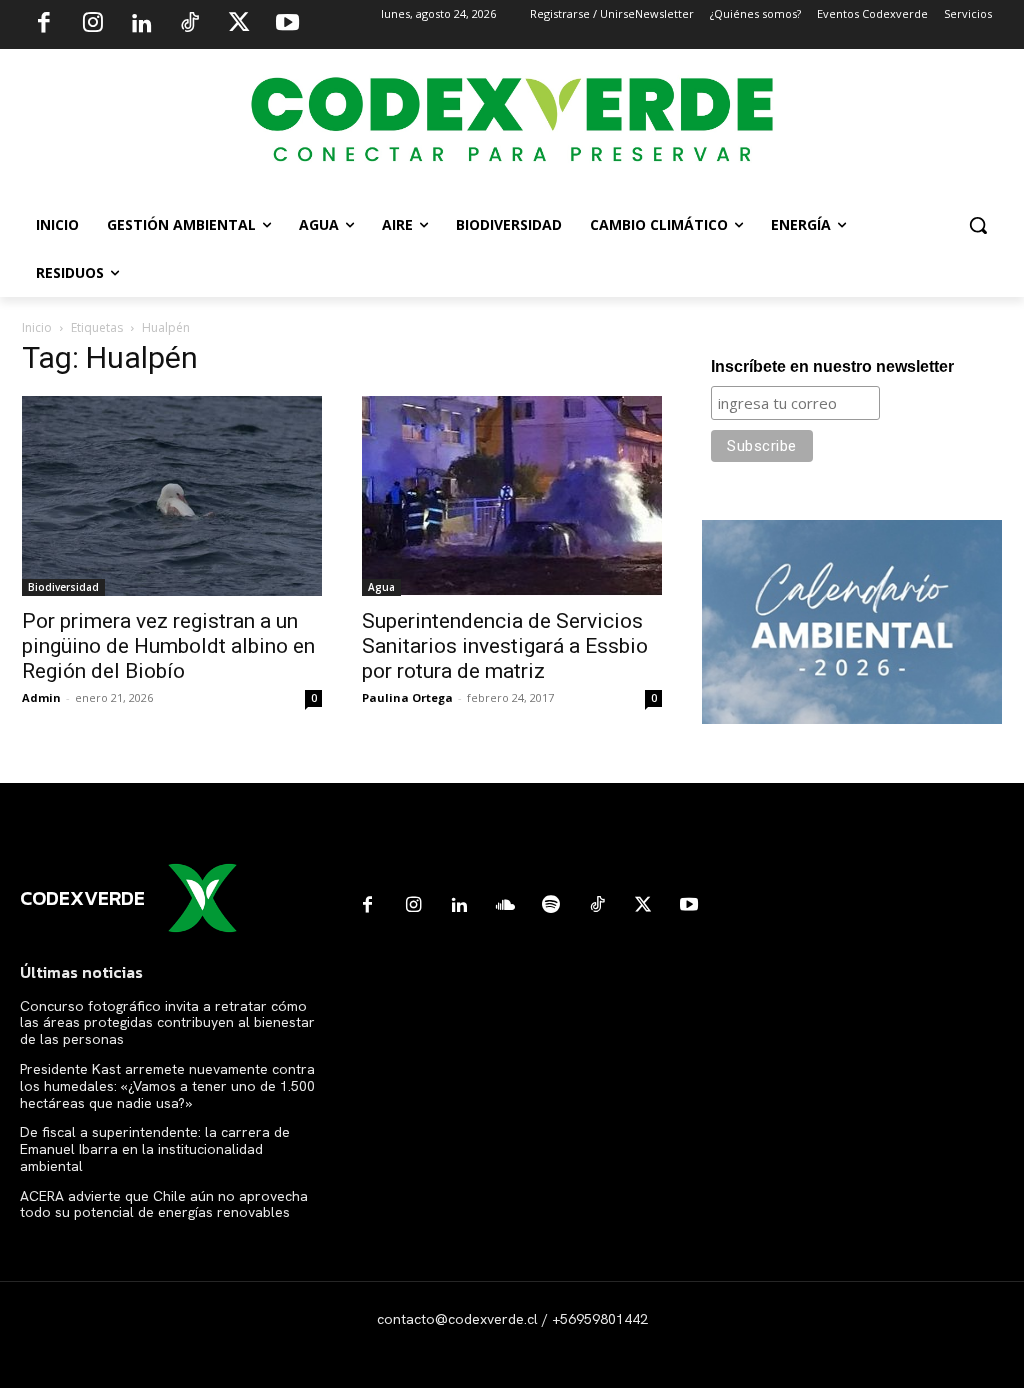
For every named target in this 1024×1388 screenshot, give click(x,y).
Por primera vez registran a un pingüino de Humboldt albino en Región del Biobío (168, 646)
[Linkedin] (141, 25)
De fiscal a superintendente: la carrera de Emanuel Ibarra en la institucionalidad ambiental (155, 1149)
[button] (978, 225)
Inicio (37, 327)
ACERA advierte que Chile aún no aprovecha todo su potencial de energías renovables (164, 1204)
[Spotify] (551, 906)
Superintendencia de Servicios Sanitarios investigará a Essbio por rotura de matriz (505, 646)
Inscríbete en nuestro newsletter (832, 366)
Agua (381, 587)
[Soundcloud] (505, 906)
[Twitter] (239, 25)
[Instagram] (93, 25)
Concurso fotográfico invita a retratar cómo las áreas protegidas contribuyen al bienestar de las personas (167, 1023)
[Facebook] (44, 25)
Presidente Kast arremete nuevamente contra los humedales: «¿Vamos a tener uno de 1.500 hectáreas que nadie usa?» (167, 1086)
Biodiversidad (63, 587)
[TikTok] (190, 25)
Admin (41, 697)
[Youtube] (287, 25)
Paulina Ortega (407, 697)
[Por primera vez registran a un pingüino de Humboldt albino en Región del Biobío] (172, 496)
